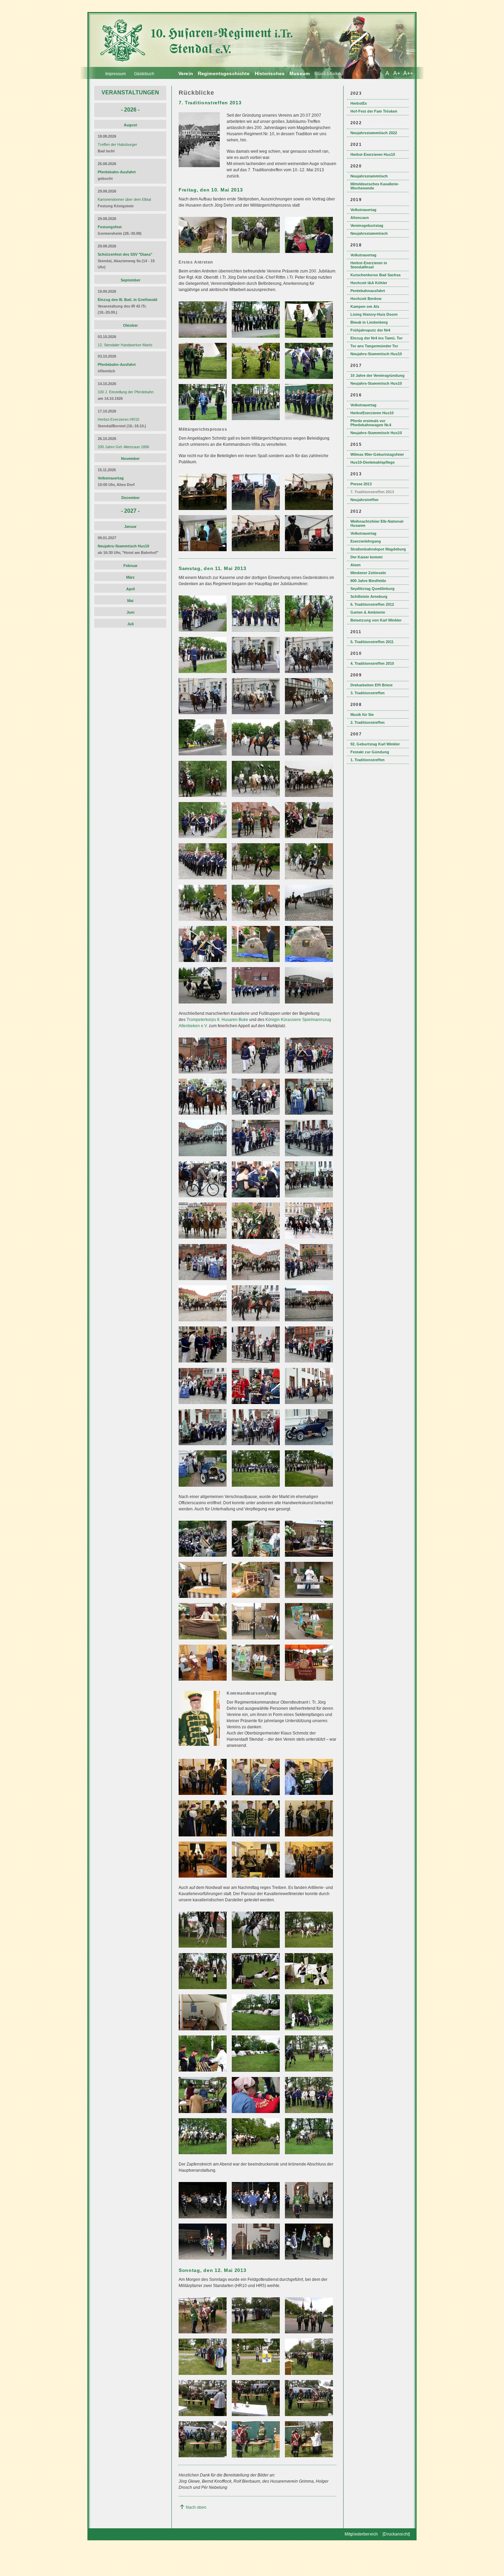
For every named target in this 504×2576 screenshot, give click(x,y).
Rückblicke (328, 73)
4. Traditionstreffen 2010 (372, 663)
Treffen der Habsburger (117, 144)
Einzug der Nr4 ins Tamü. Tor (376, 338)
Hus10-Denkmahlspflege (373, 462)
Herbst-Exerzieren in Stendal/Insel (369, 265)
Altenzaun (360, 218)
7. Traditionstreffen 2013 (372, 492)
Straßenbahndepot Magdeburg (378, 549)
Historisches (270, 73)
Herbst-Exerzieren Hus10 (373, 154)
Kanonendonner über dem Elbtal (124, 199)
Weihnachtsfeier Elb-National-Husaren (377, 523)
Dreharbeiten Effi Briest (371, 685)
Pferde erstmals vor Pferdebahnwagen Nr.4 (371, 423)
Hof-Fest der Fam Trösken (374, 111)
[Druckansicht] (396, 2534)
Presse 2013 (361, 484)
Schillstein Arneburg (369, 596)
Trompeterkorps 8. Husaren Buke (217, 1020)
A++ (408, 73)
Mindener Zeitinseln (368, 573)
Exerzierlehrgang (366, 541)
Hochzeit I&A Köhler (369, 283)
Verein (186, 73)
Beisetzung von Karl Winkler (376, 620)
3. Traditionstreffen (368, 693)
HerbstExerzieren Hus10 (372, 413)
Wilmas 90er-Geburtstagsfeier (377, 454)
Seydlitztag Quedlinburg (373, 589)
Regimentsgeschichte (224, 73)
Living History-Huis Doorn (374, 314)
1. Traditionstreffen (368, 760)
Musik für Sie (362, 715)
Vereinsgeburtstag (367, 225)
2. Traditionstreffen (368, 722)
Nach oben (196, 2507)
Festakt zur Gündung (370, 752)
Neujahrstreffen (364, 500)
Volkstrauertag (363, 210)
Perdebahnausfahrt (368, 291)
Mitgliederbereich (361, 2534)
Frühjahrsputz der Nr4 (370, 330)
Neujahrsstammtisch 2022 (374, 133)
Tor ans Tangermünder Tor (374, 346)
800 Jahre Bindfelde (368, 581)
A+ (397, 73)
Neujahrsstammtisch (369, 176)
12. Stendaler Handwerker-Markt (125, 345)
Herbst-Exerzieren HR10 (118, 419)
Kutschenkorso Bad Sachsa (375, 275)
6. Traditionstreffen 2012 (372, 604)
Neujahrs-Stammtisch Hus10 (376, 354)
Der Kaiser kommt (367, 557)
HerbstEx (359, 103)
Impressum (116, 74)
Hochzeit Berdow (366, 299)
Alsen (356, 565)
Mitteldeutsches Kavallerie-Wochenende (375, 186)
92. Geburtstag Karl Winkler (375, 744)
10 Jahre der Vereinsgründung (377, 375)
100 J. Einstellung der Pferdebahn (126, 392)
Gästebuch (144, 74)
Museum (299, 73)
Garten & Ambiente (368, 612)
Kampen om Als (365, 306)
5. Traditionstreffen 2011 (372, 642)
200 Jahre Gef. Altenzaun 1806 (123, 447)
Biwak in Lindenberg (369, 322)
